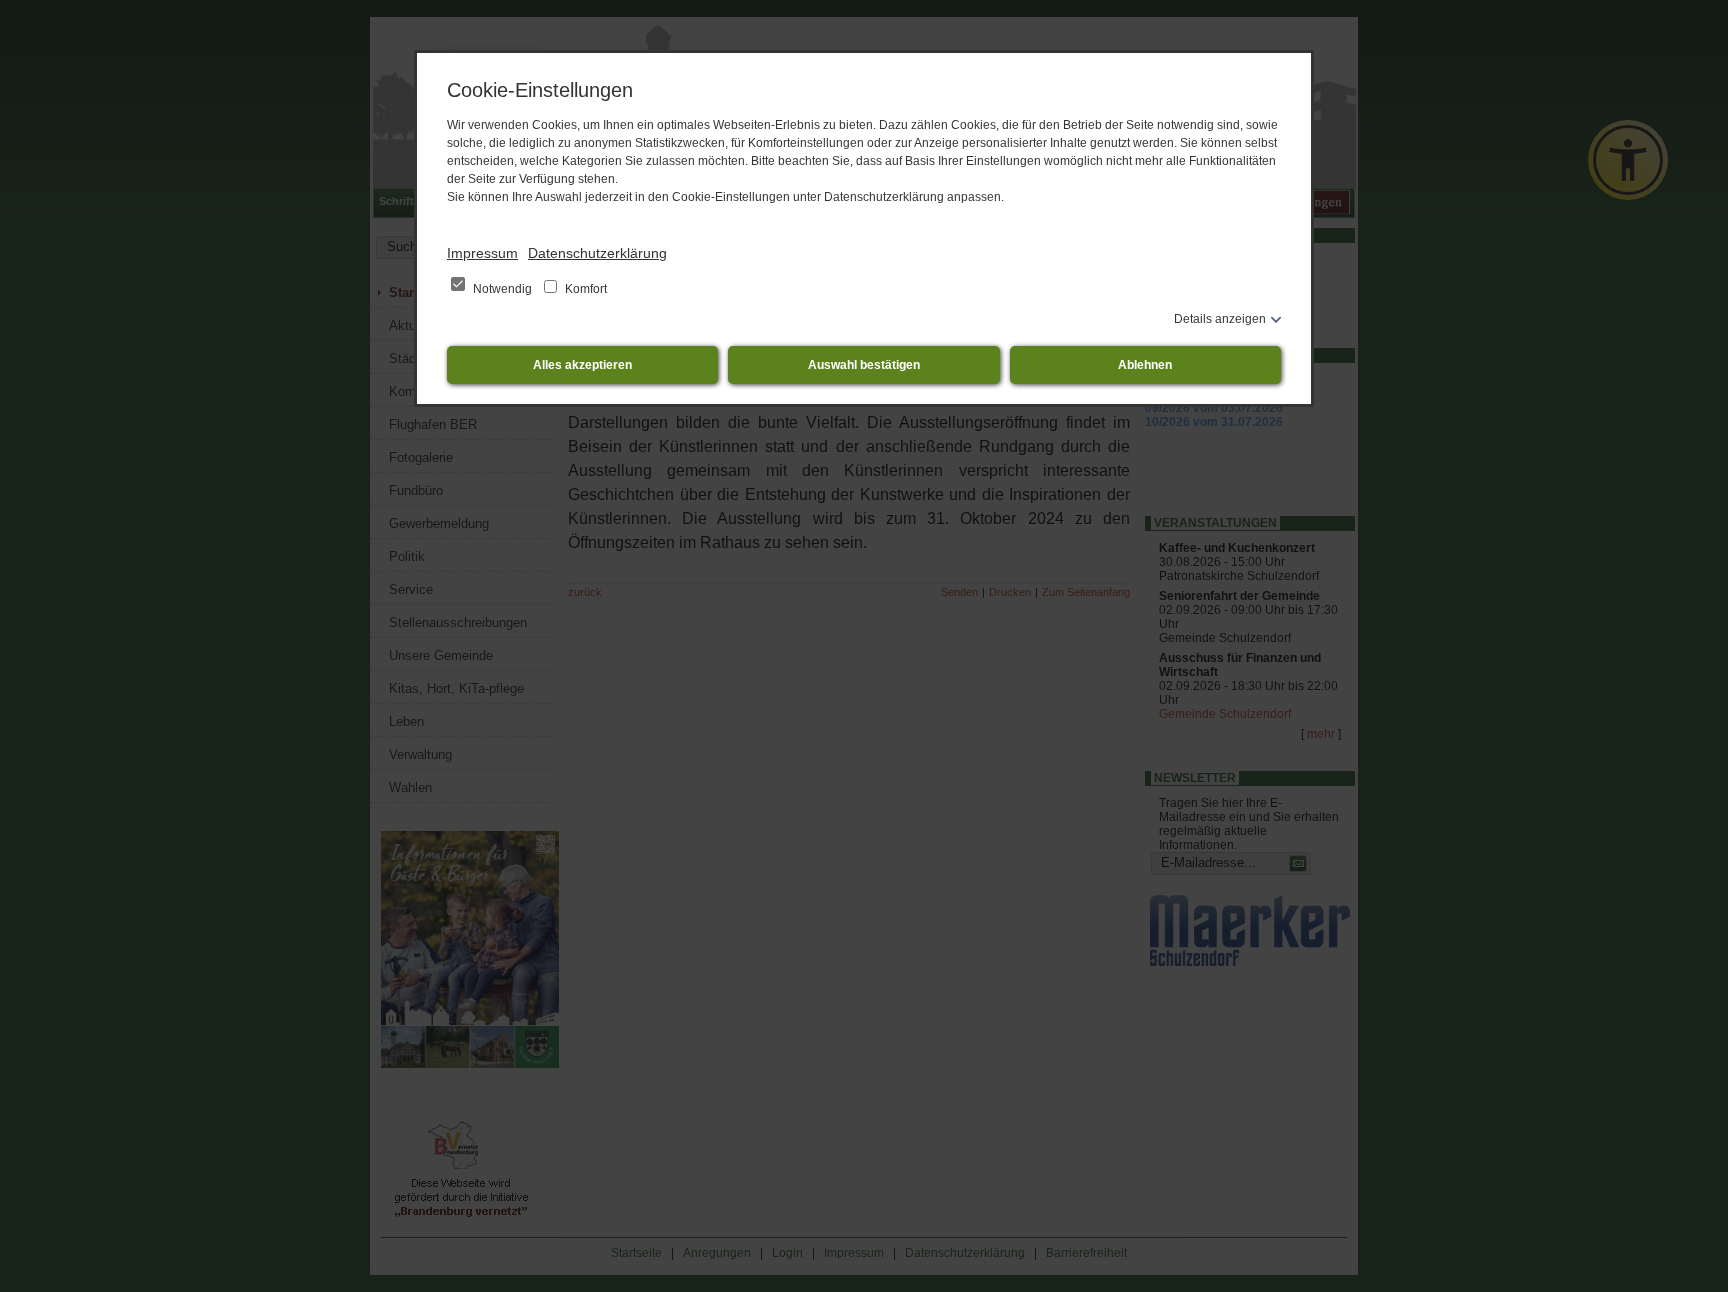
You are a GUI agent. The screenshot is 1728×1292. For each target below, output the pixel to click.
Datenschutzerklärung (597, 253)
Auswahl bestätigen (864, 365)
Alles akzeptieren (582, 365)
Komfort (584, 289)
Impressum (482, 253)
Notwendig (502, 289)
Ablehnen (1145, 365)
